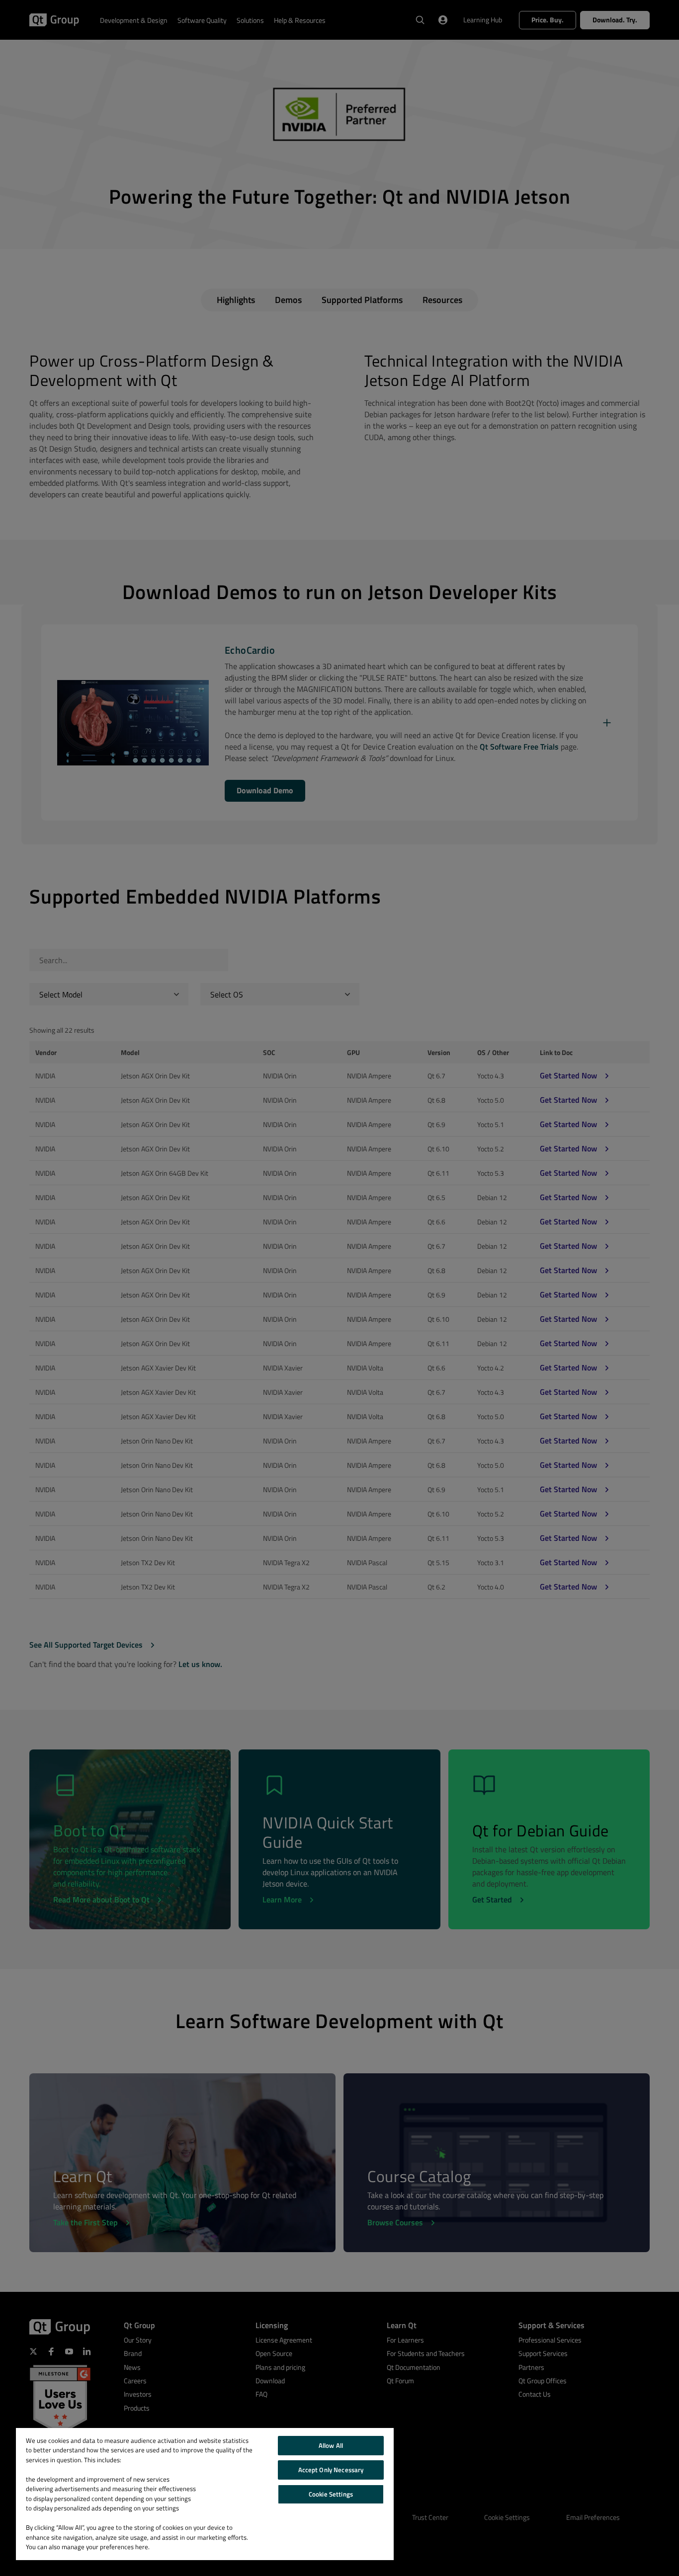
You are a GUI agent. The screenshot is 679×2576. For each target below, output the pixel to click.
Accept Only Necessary (331, 2470)
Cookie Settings (331, 2494)
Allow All (331, 2445)
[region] (205, 2494)
